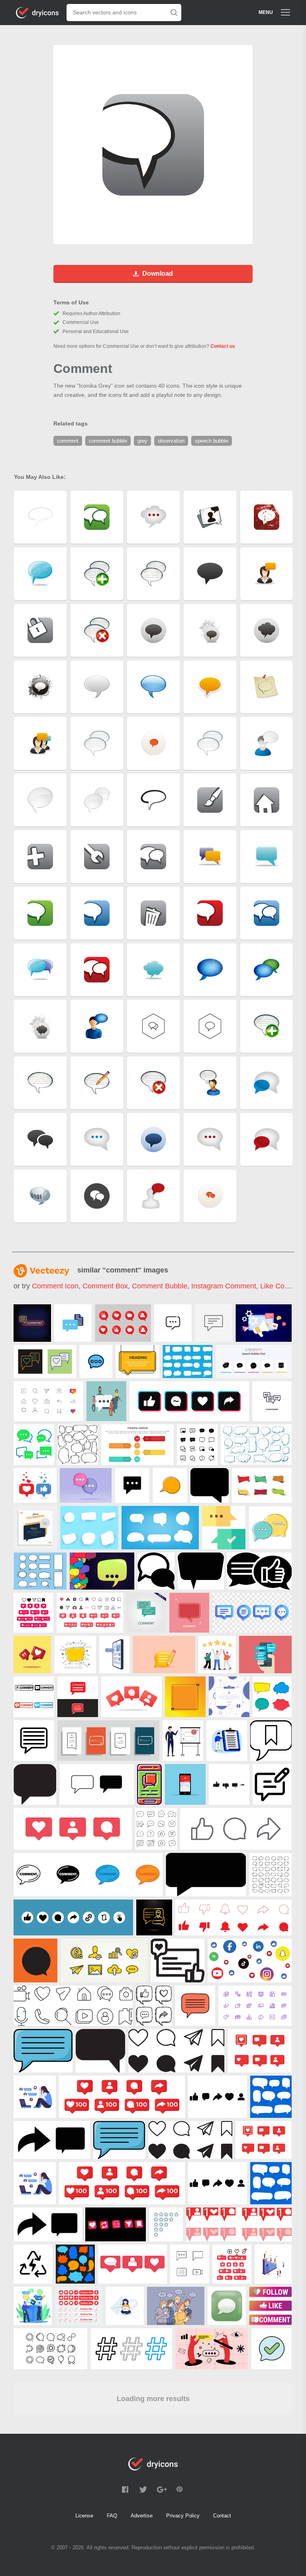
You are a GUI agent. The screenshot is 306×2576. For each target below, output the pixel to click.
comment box (105, 1286)
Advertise (142, 2516)
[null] (32, 1323)
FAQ (112, 2516)
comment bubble (160, 1286)
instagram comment (224, 1286)
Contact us (223, 346)
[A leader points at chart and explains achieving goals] (183, 1741)
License (84, 2516)
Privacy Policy (183, 2516)
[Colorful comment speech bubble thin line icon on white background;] (270, 1528)
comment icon (55, 1286)
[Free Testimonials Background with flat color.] (265, 1655)
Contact (222, 2516)
